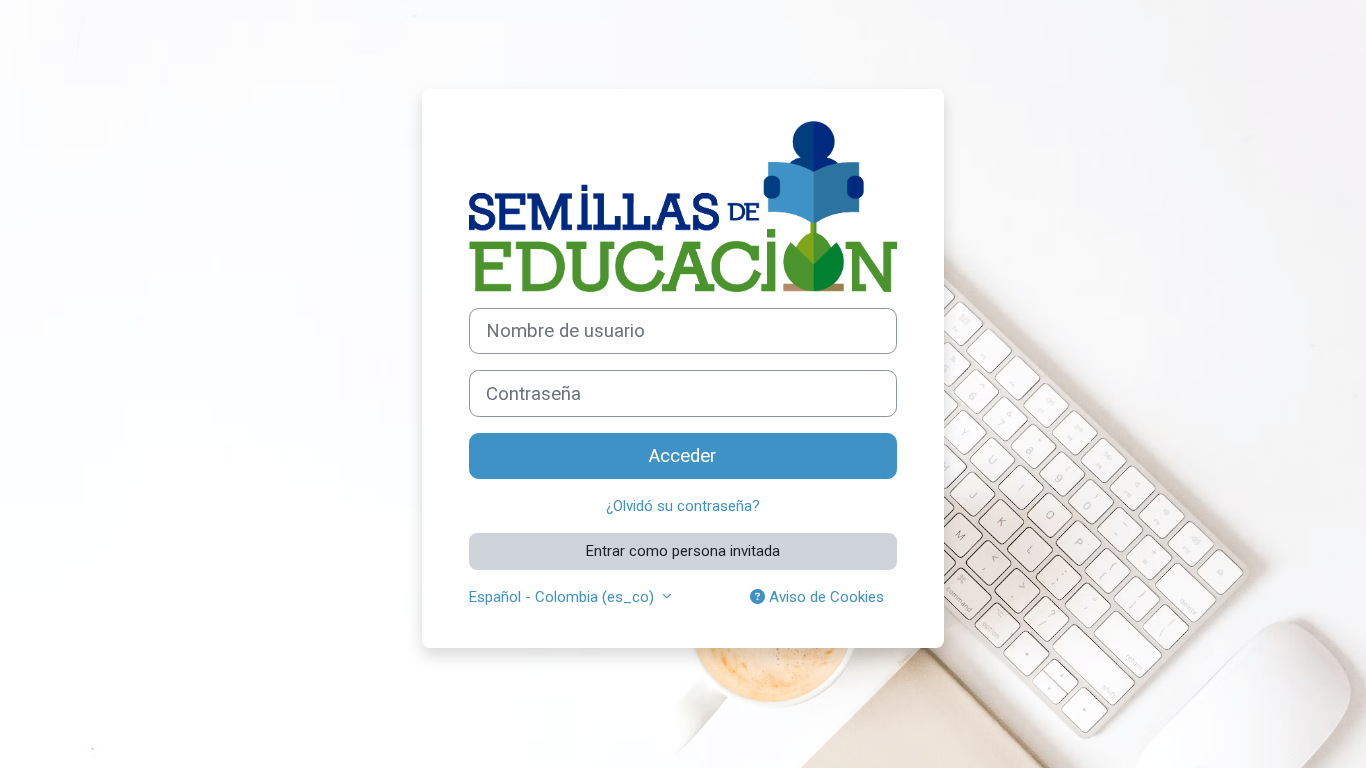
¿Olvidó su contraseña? (683, 506)
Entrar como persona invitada (683, 551)
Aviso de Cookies (824, 597)
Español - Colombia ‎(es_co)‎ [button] (563, 597)
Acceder (682, 456)
